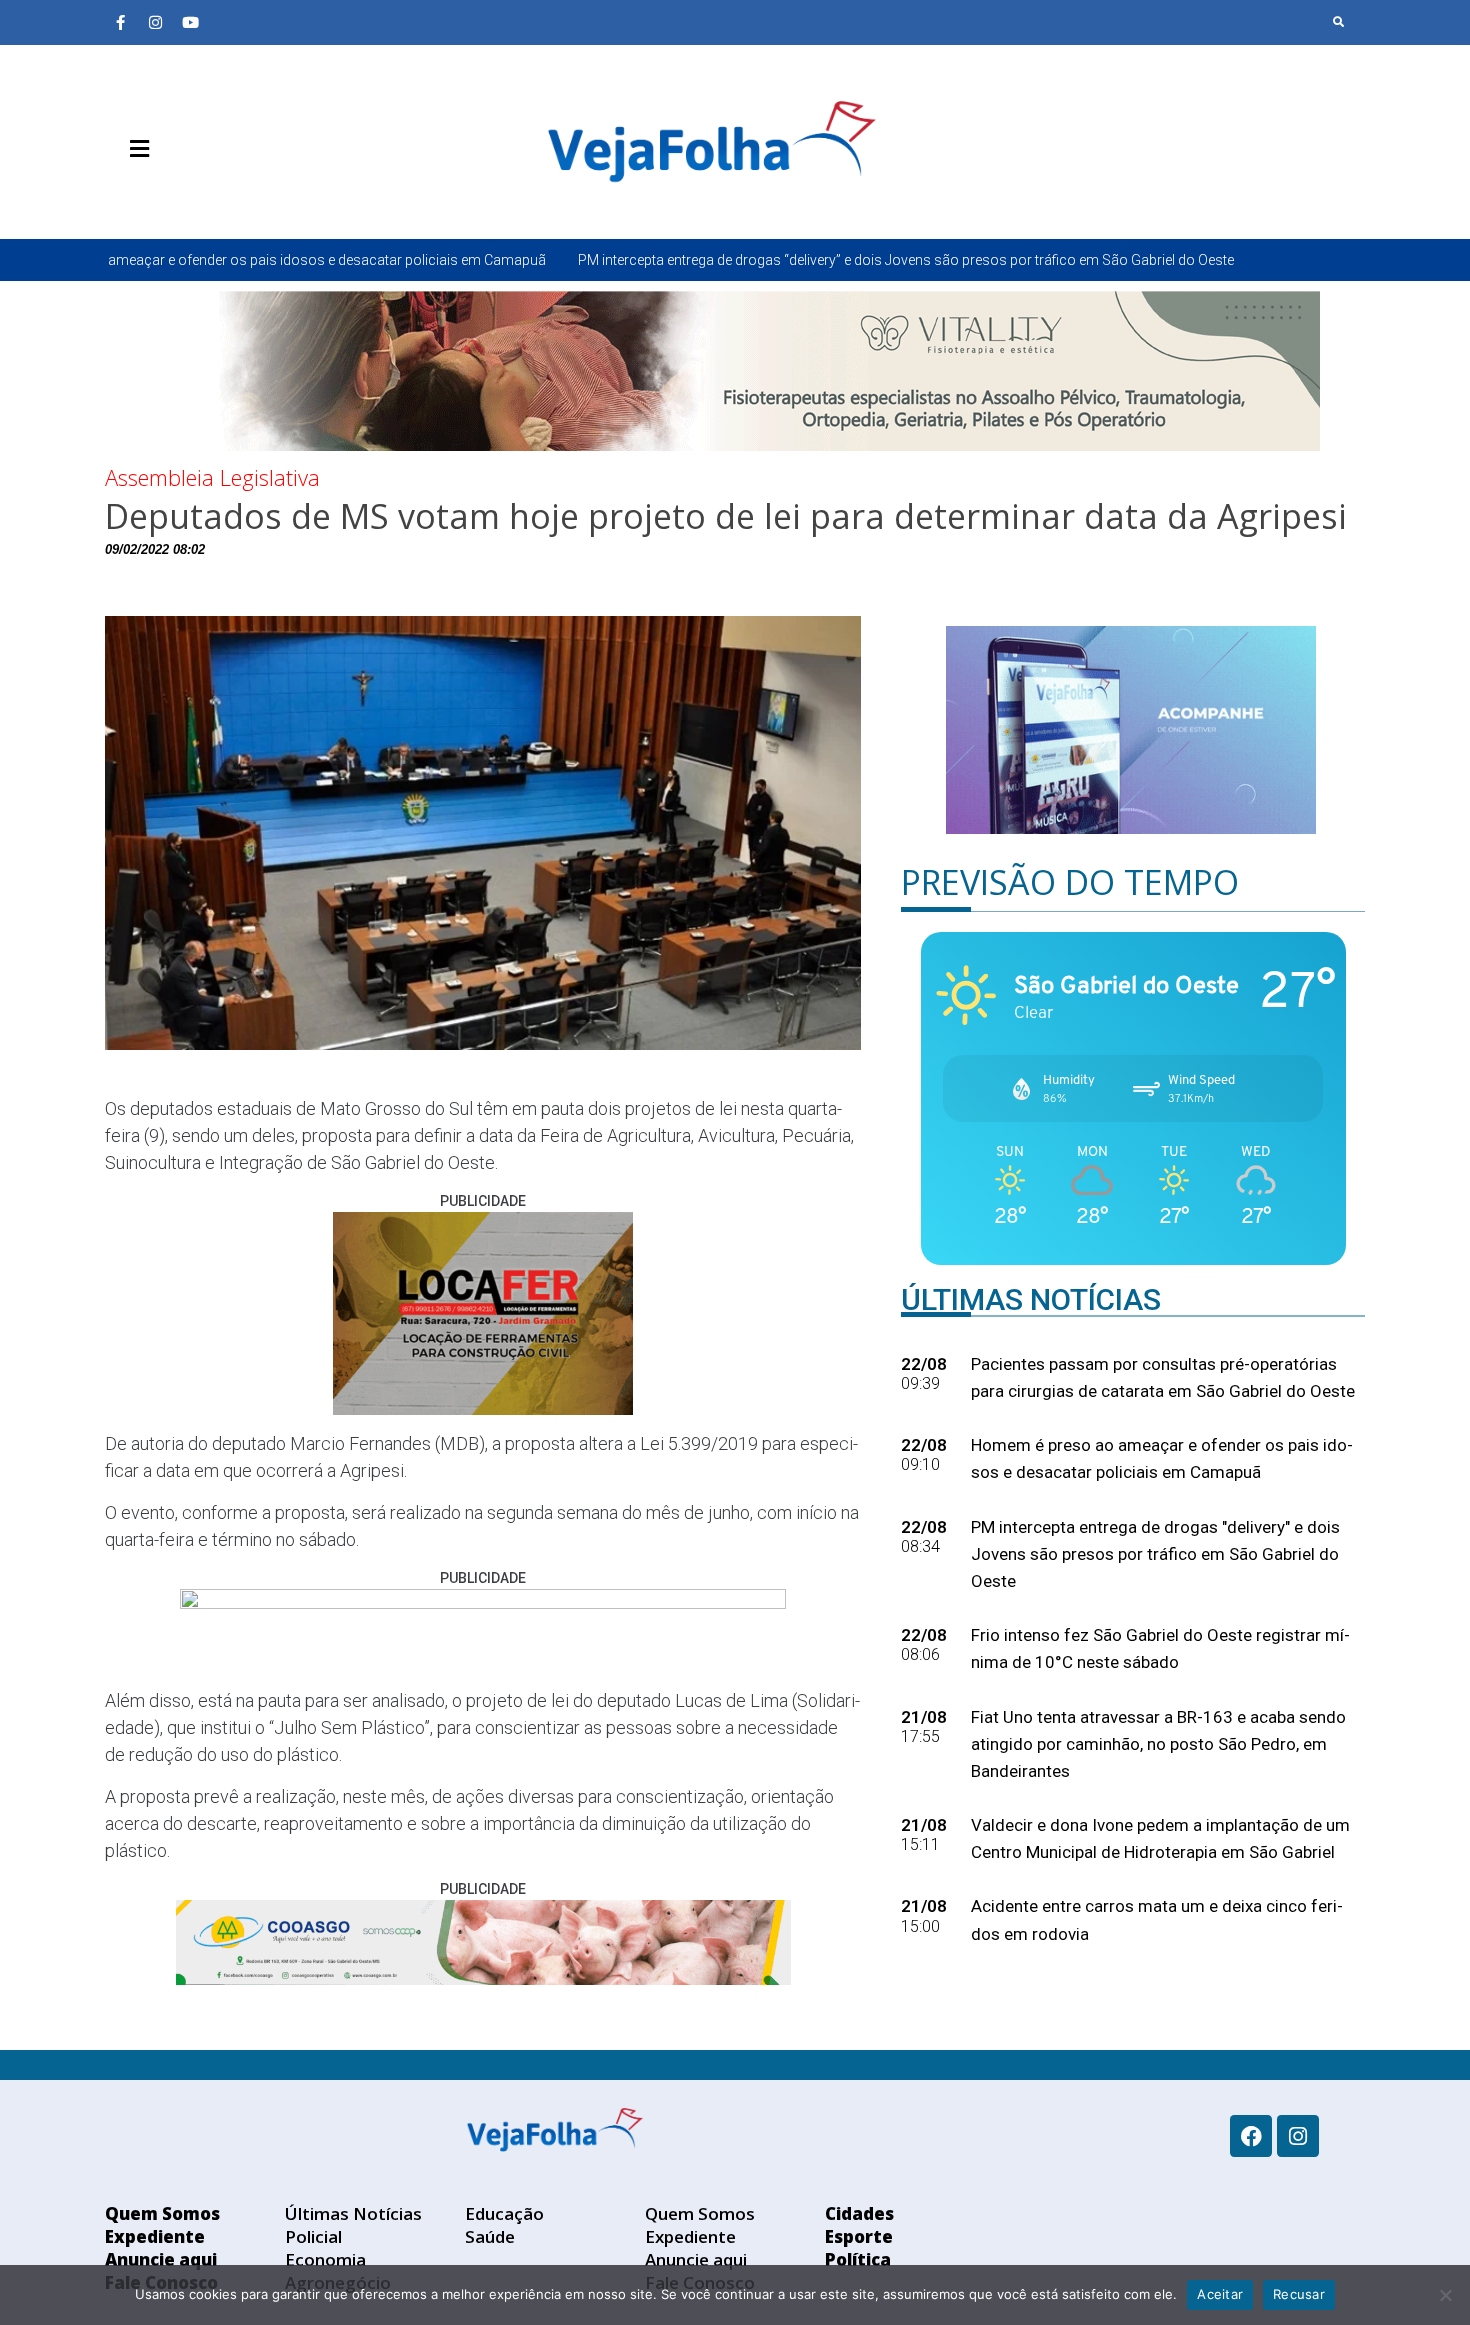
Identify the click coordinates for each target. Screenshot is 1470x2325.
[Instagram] (155, 22)
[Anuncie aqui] (180, 196)
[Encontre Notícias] (1339, 22)
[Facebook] (1251, 2136)
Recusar (1299, 2294)
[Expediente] (150, 196)
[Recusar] (1445, 2295)
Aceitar (1220, 2294)
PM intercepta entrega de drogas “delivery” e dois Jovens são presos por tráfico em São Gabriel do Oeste (720, 260)
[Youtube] (190, 22)
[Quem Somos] (120, 196)
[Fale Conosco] (210, 196)
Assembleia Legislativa (212, 477)
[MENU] (134, 149)
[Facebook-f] (120, 22)
